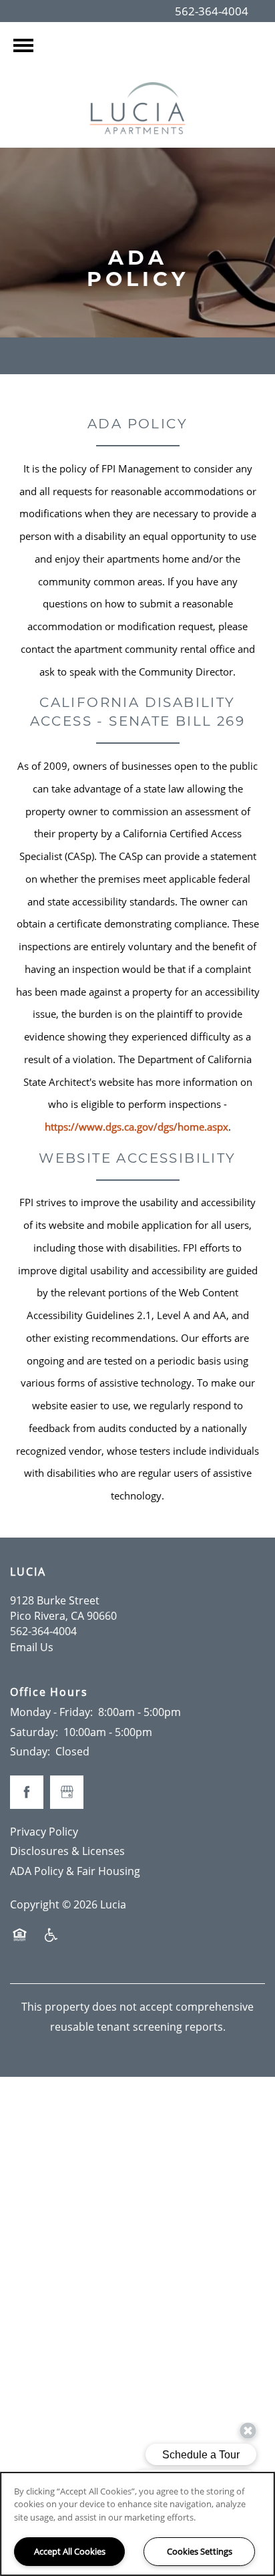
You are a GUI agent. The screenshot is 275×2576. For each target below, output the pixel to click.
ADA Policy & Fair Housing (75, 1871)
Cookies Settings (200, 2551)
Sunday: (30, 1751)
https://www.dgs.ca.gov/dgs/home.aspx (136, 1127)
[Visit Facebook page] (27, 1792)
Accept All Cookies (70, 2551)
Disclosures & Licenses (67, 1851)
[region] (137, 2524)
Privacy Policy (44, 1832)
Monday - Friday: (51, 1712)
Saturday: (34, 1732)
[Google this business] (67, 1792)
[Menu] (23, 45)
